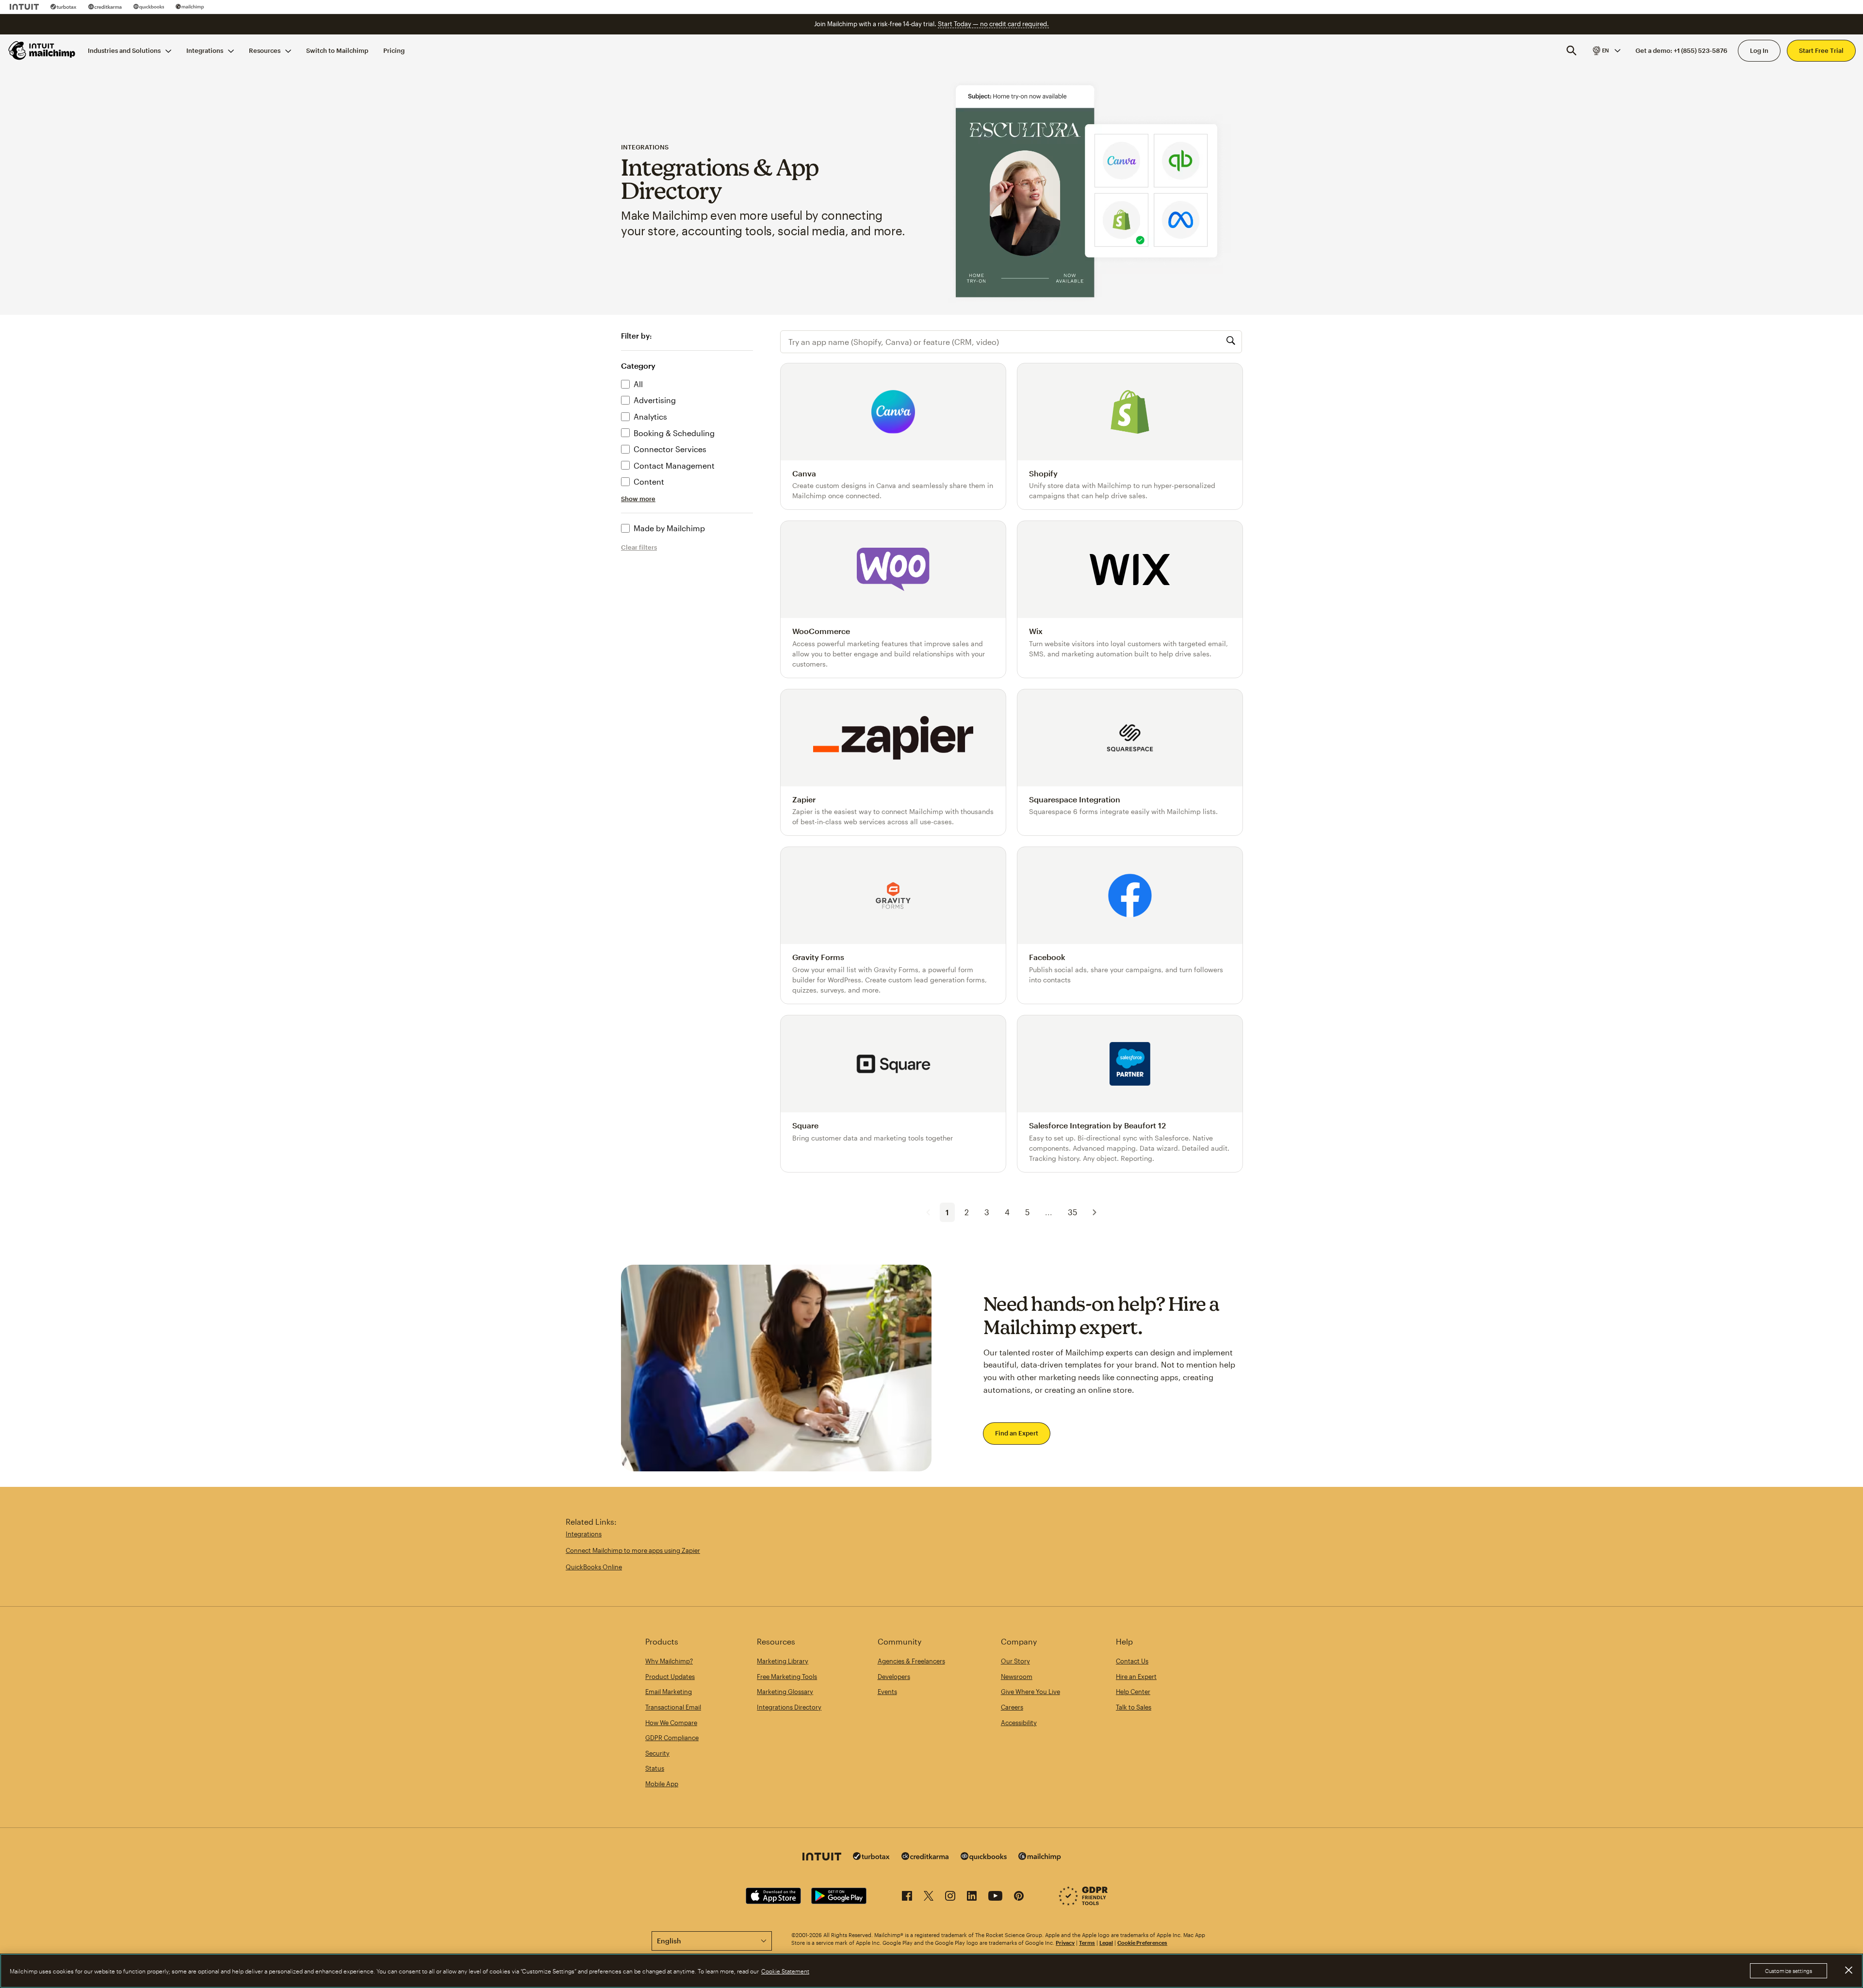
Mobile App (662, 1784)
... (1049, 1212)
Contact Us (1132, 1661)
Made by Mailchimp (669, 528)
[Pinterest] (1019, 1898)
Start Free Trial (1821, 50)
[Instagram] (950, 1898)
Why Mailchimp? (669, 1661)
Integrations (205, 50)
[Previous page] (928, 1212)
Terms (1087, 1943)
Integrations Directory (789, 1707)
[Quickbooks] (149, 7)
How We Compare (671, 1723)
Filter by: (636, 336)
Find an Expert (1017, 1433)
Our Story (1015, 1661)
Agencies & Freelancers (911, 1661)
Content (649, 481)
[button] (1606, 50)
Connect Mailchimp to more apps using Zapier (633, 1550)
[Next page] (1095, 1212)
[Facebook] (907, 1898)
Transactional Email (673, 1707)
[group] (1606, 50)
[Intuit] (24, 7)
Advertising (655, 400)
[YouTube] (995, 1898)
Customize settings (1789, 1971)
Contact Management (674, 465)
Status (655, 1768)
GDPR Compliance (672, 1738)
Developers (894, 1677)
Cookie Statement (785, 1971)
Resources (265, 50)
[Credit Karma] (105, 7)
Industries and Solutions (124, 50)
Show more (638, 499)
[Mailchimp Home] (42, 50)
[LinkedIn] (972, 1898)
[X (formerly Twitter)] (929, 1898)
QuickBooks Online (594, 1567)
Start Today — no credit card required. (993, 24)
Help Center (1133, 1692)
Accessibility (1019, 1723)
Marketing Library (783, 1661)
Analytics (650, 416)
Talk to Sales (1134, 1707)
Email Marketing (669, 1692)
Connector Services (670, 449)
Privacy (1065, 1943)
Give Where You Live (1030, 1692)
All (638, 384)
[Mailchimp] (190, 7)
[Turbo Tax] (64, 7)
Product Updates (670, 1677)
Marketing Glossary (785, 1692)
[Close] (1848, 1970)
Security (657, 1753)
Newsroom (1017, 1677)
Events (887, 1692)
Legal (1106, 1943)
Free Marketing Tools (787, 1677)
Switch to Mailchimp (337, 50)
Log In (1759, 50)
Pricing (394, 50)
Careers (1012, 1707)
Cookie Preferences (1142, 1943)
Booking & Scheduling (674, 433)
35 (1072, 1212)
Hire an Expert (1136, 1677)
